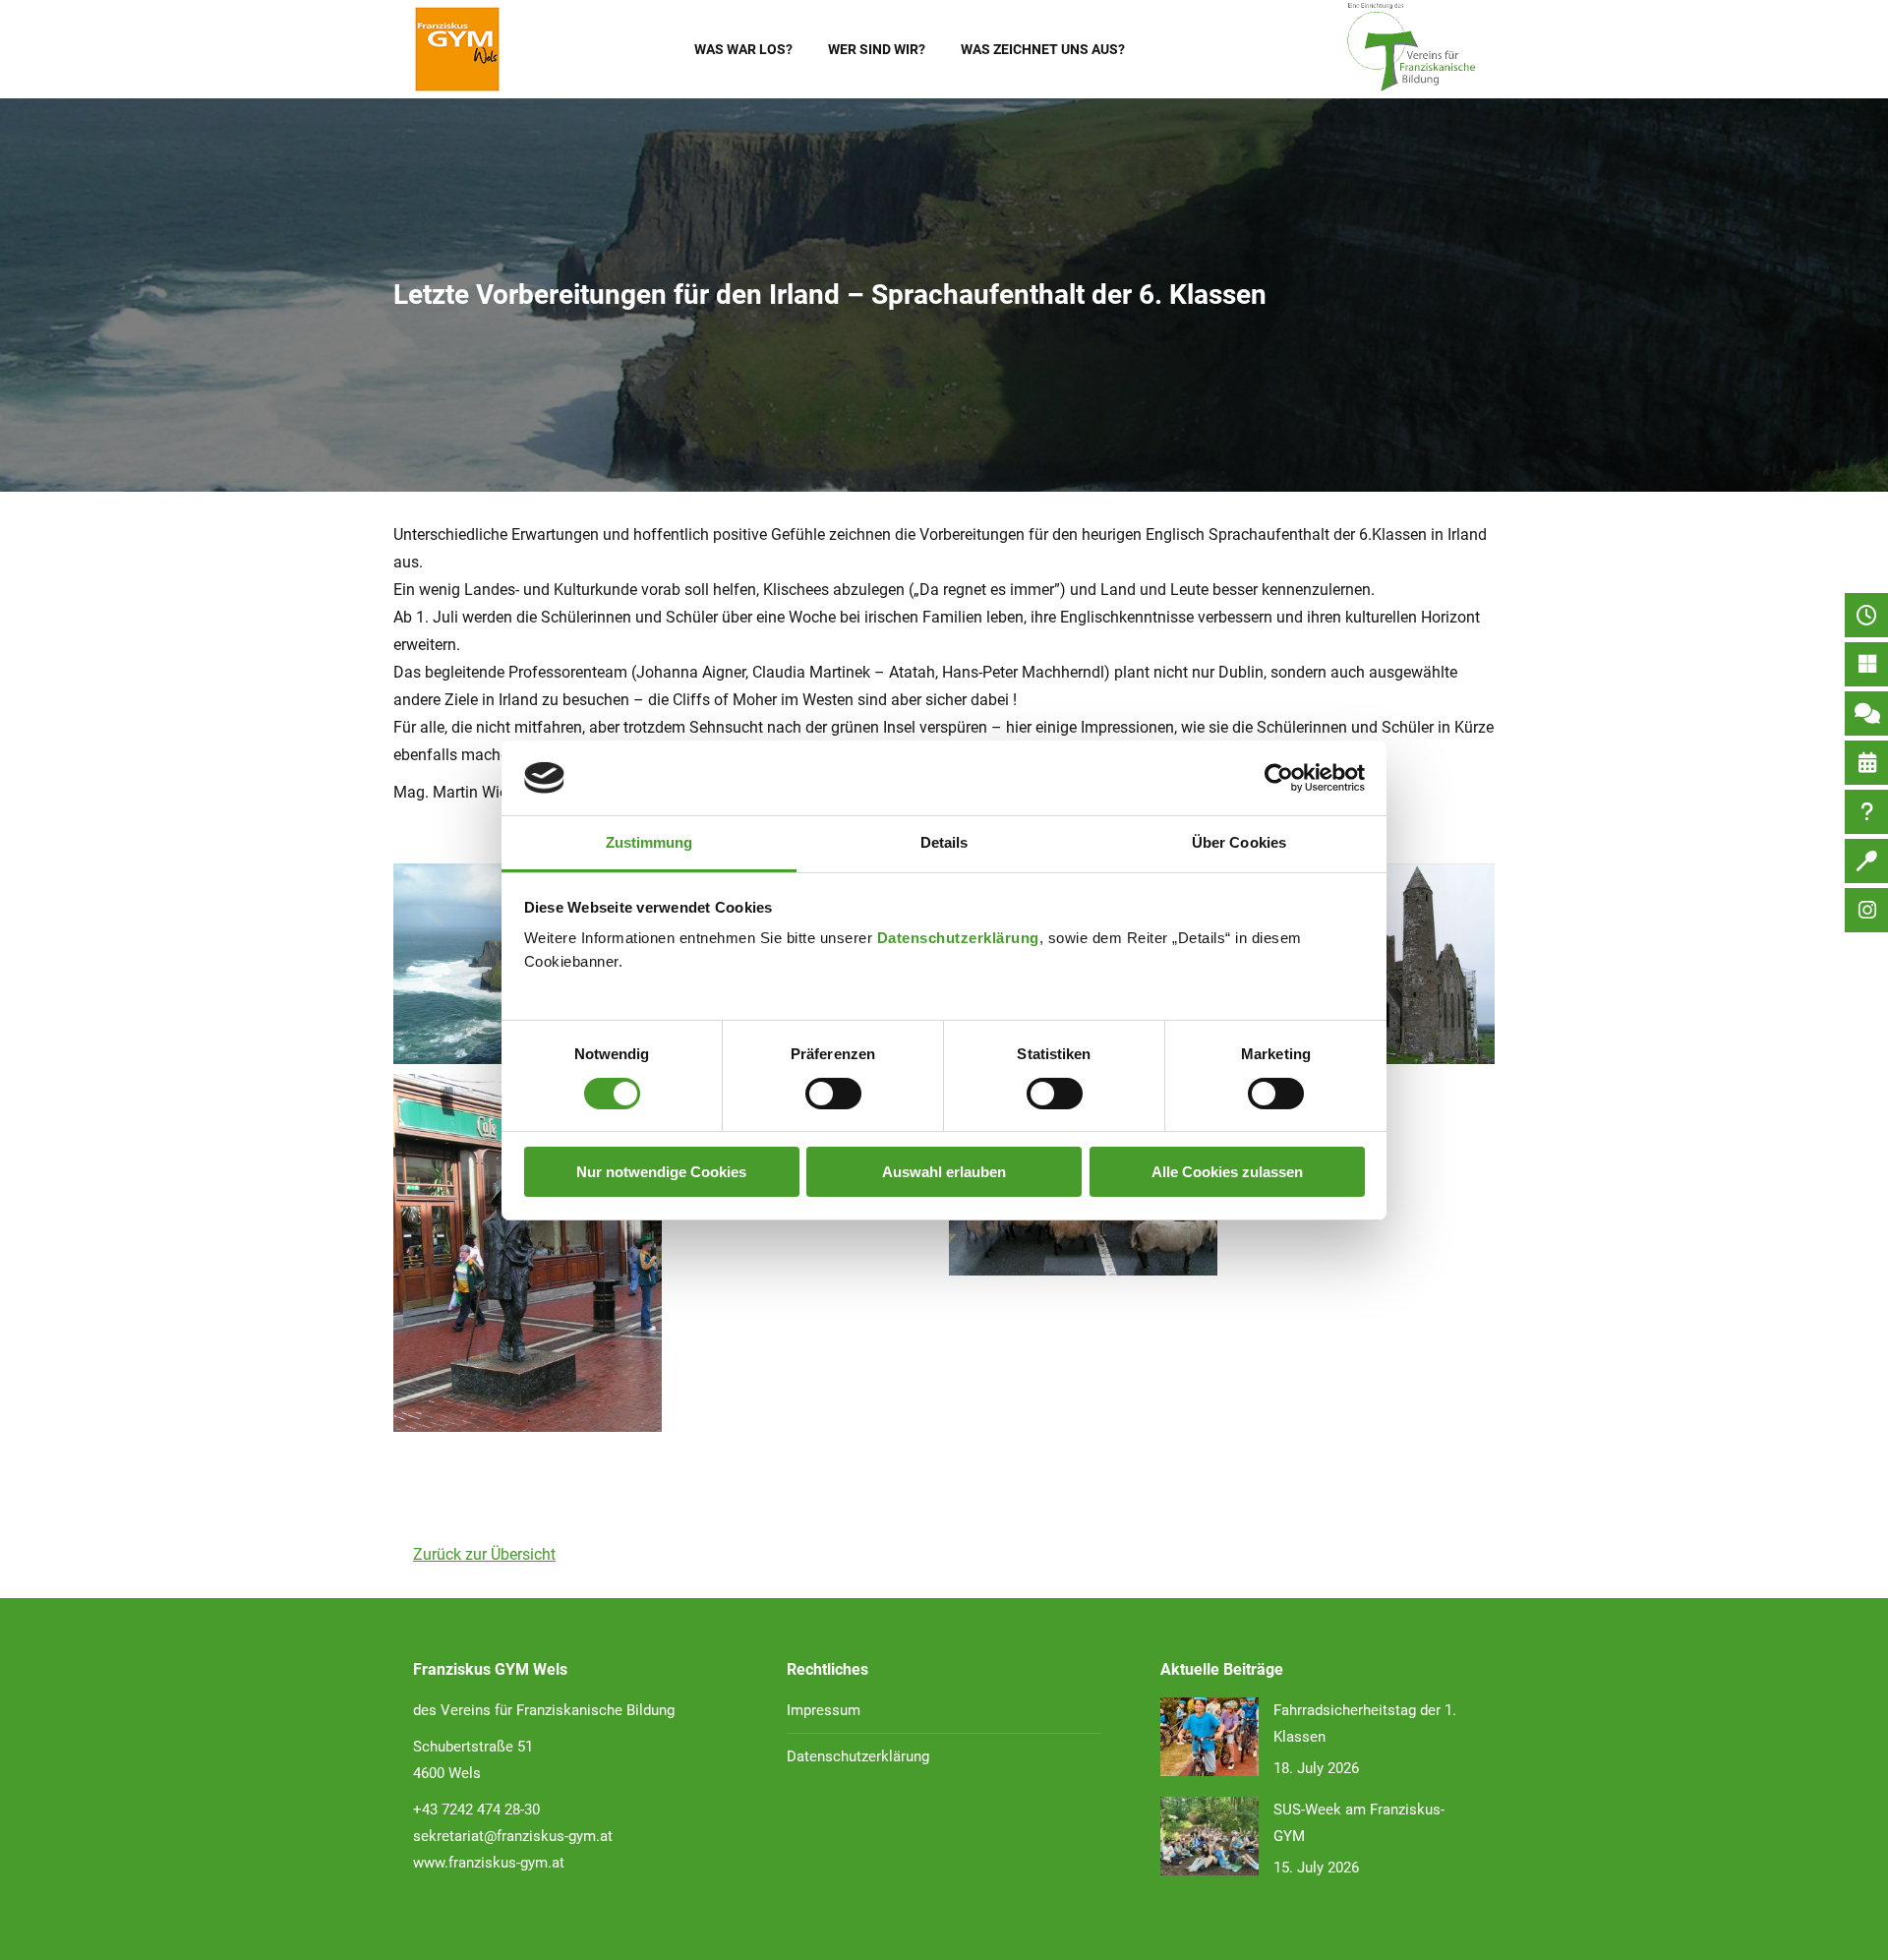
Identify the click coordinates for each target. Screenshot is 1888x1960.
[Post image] (1209, 1737)
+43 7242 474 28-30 (476, 1810)
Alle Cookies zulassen (1227, 1172)
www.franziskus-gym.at (489, 1863)
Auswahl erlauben (944, 1172)
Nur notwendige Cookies (661, 1172)
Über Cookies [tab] (1239, 842)
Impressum (824, 1710)
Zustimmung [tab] (649, 842)
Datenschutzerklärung (958, 938)
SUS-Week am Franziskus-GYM (1359, 1823)
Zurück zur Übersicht (484, 1554)
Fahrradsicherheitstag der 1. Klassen (1365, 1723)
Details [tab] (944, 842)
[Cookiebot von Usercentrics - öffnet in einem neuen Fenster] (1279, 778)
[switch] (833, 1094)
